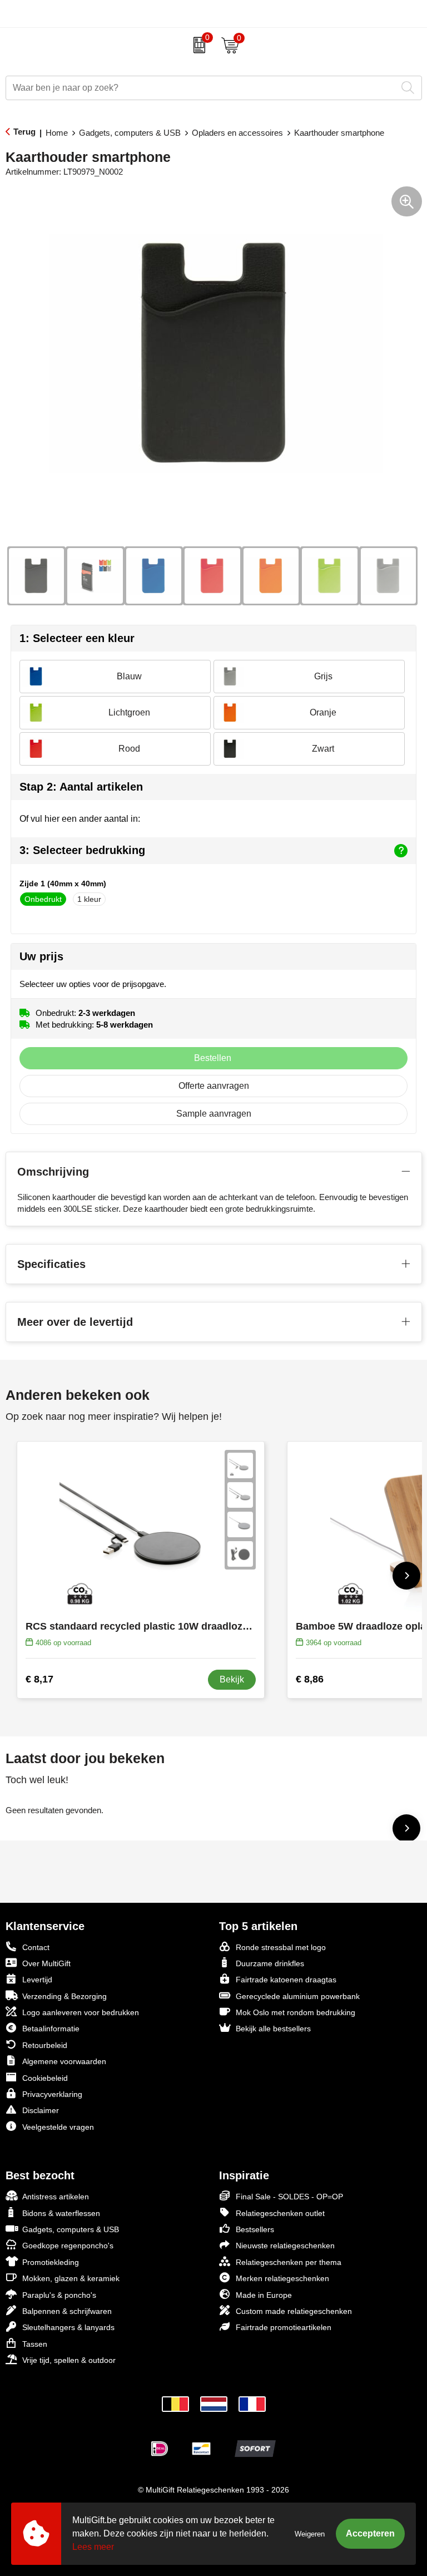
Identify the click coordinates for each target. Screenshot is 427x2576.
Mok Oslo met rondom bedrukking (296, 2012)
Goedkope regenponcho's (68, 2246)
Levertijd (37, 1980)
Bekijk (232, 1679)
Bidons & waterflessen (61, 2213)
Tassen (35, 2344)
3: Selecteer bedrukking (82, 850)
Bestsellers (255, 2229)
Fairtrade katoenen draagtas (286, 1980)
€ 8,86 (310, 1679)
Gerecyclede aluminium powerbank (298, 1996)
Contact (36, 1947)
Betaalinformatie (51, 2029)
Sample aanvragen (214, 1114)
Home (57, 133)
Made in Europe (264, 2295)
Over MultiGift (46, 1963)
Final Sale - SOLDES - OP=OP (289, 2197)
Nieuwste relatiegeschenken (285, 2246)
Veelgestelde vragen (58, 2127)
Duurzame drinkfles (270, 1963)
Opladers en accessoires (237, 133)
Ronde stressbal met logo (281, 1947)
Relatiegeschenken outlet (280, 2213)
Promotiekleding (51, 2262)
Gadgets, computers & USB (130, 133)
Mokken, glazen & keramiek (71, 2278)
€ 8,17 (39, 1679)
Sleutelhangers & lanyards (68, 2327)
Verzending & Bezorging (64, 1996)
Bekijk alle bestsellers (273, 2029)
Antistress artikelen (56, 2197)
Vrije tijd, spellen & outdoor (69, 2360)
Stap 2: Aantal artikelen (81, 787)
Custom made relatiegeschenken (294, 2311)
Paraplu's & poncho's (59, 2295)
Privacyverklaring (52, 2094)
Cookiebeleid (45, 2078)
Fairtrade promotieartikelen (284, 2327)
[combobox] (201, 88)
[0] (197, 45)
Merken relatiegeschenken (282, 2278)
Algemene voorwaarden (64, 2061)
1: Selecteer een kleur (77, 638)
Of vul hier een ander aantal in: (80, 819)
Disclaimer (41, 2110)
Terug (24, 132)
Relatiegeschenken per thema (289, 2262)
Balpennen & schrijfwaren (67, 2311)
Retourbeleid (45, 2045)
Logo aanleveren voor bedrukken (81, 2012)
